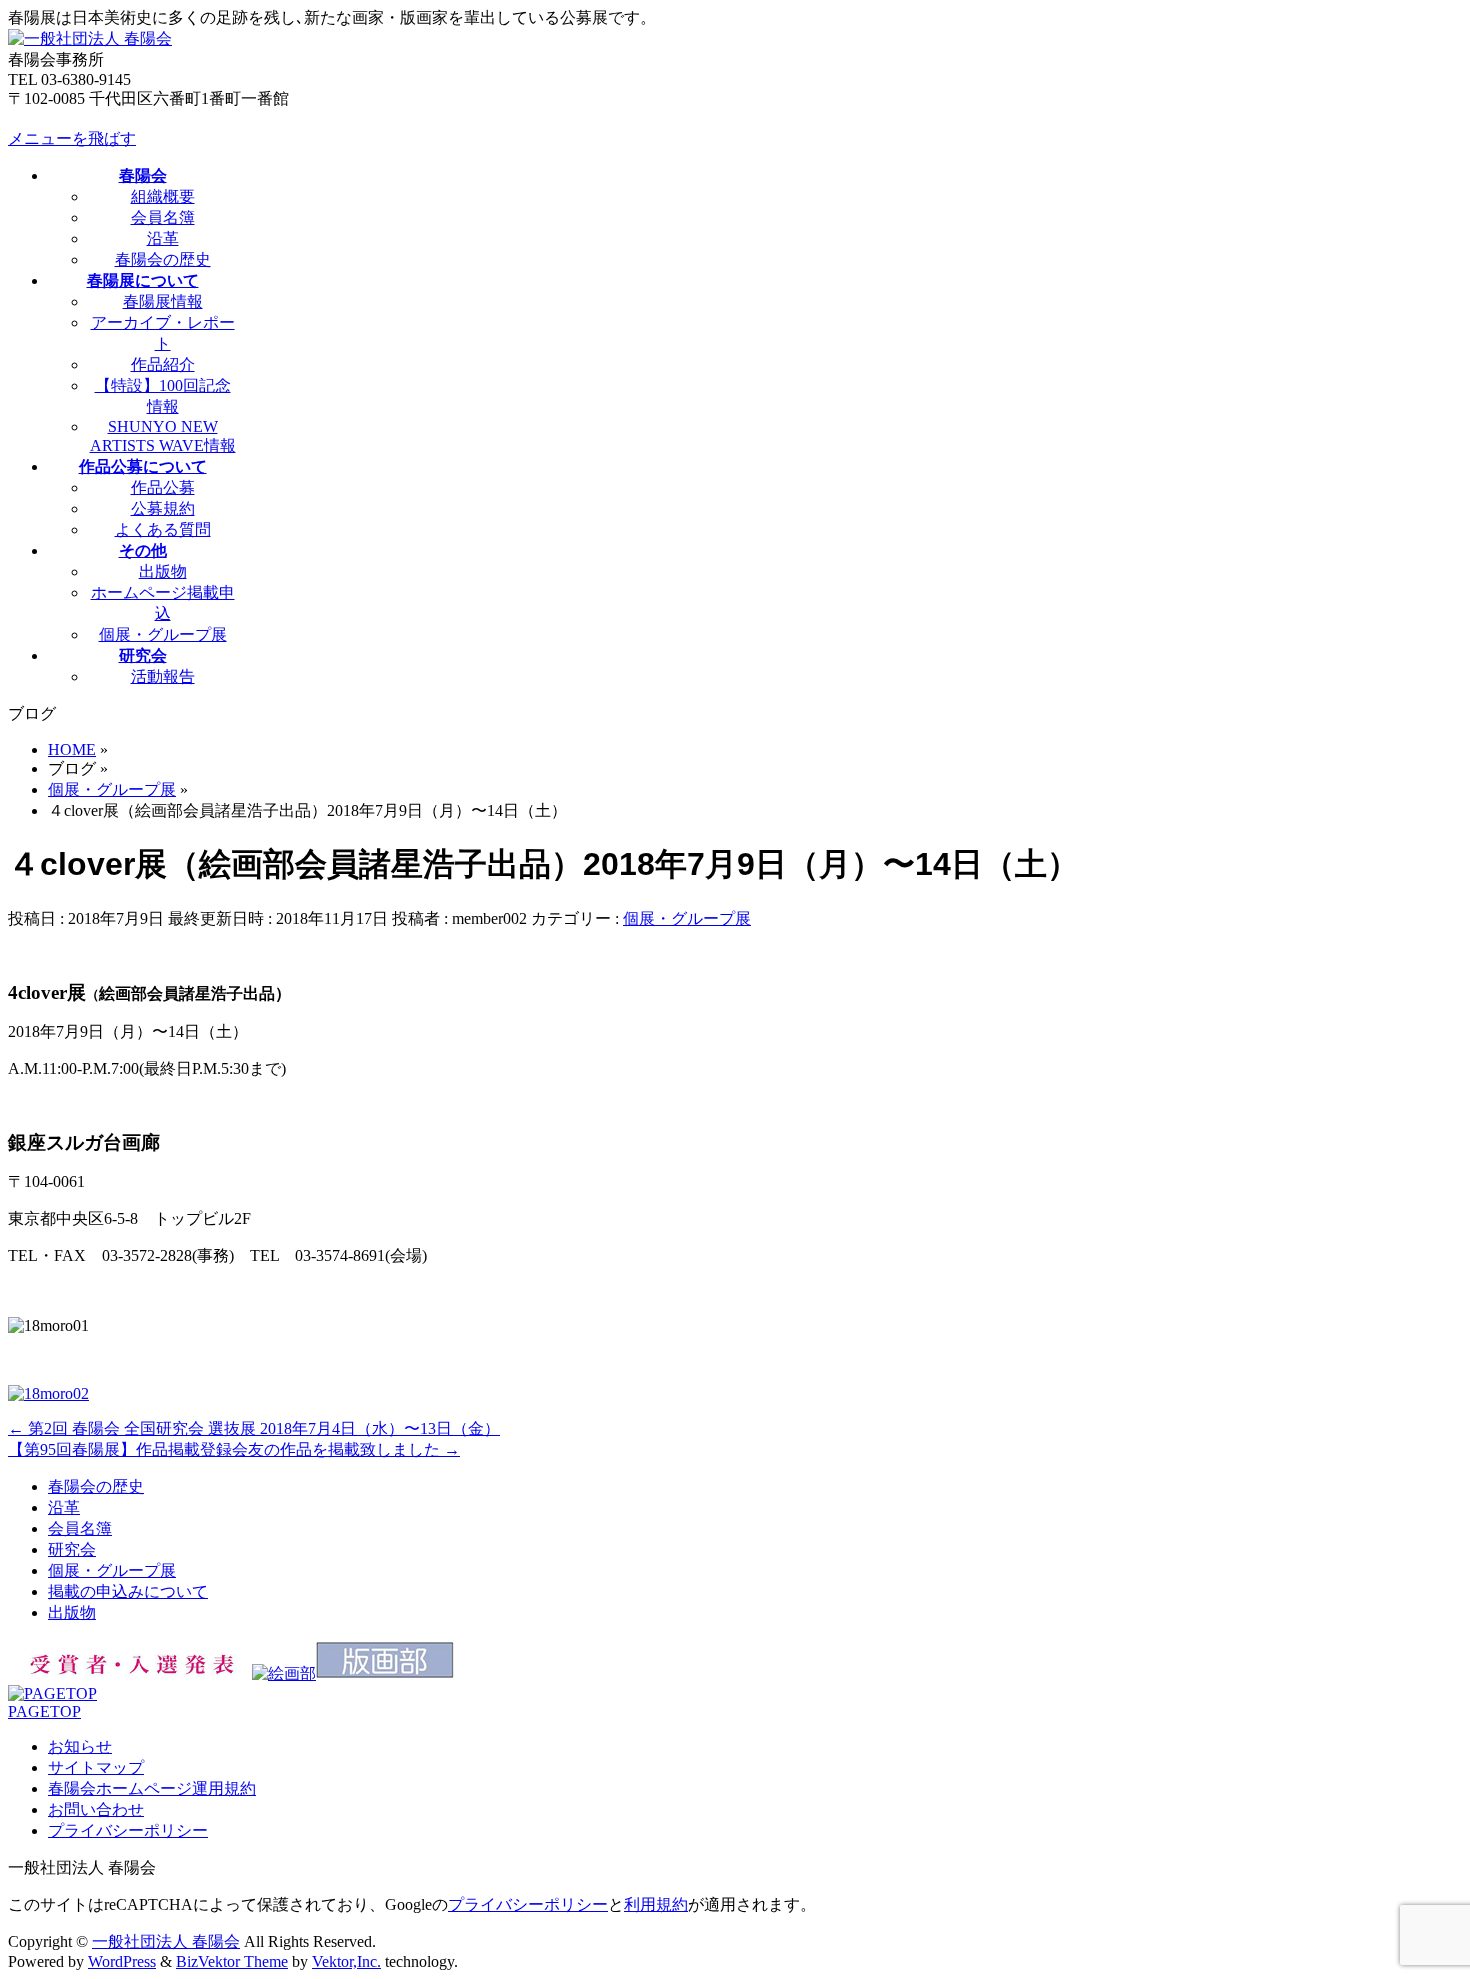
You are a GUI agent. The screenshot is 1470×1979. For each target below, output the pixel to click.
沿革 (163, 238)
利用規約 (656, 1904)
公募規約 (163, 508)
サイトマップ (96, 1767)
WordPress (122, 1961)
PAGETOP (44, 1711)
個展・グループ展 (163, 634)
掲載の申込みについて (128, 1591)
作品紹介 (163, 364)
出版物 (163, 571)
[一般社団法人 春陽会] (90, 38)
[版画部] (385, 1673)
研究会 (72, 1549)
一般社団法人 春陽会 (166, 1941)
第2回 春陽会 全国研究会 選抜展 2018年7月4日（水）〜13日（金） (254, 1428)
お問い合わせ (96, 1809)
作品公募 (163, 487)
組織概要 (163, 196)
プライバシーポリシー (128, 1830)
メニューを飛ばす (72, 138)
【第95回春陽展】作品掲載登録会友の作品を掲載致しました (234, 1449)
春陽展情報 (163, 301)
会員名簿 (163, 217)
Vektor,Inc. (346, 1961)
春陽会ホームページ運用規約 (152, 1788)
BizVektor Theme (232, 1961)
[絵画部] (284, 1673)
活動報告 (163, 676)
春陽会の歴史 (163, 259)
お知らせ (80, 1746)
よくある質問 (163, 529)
